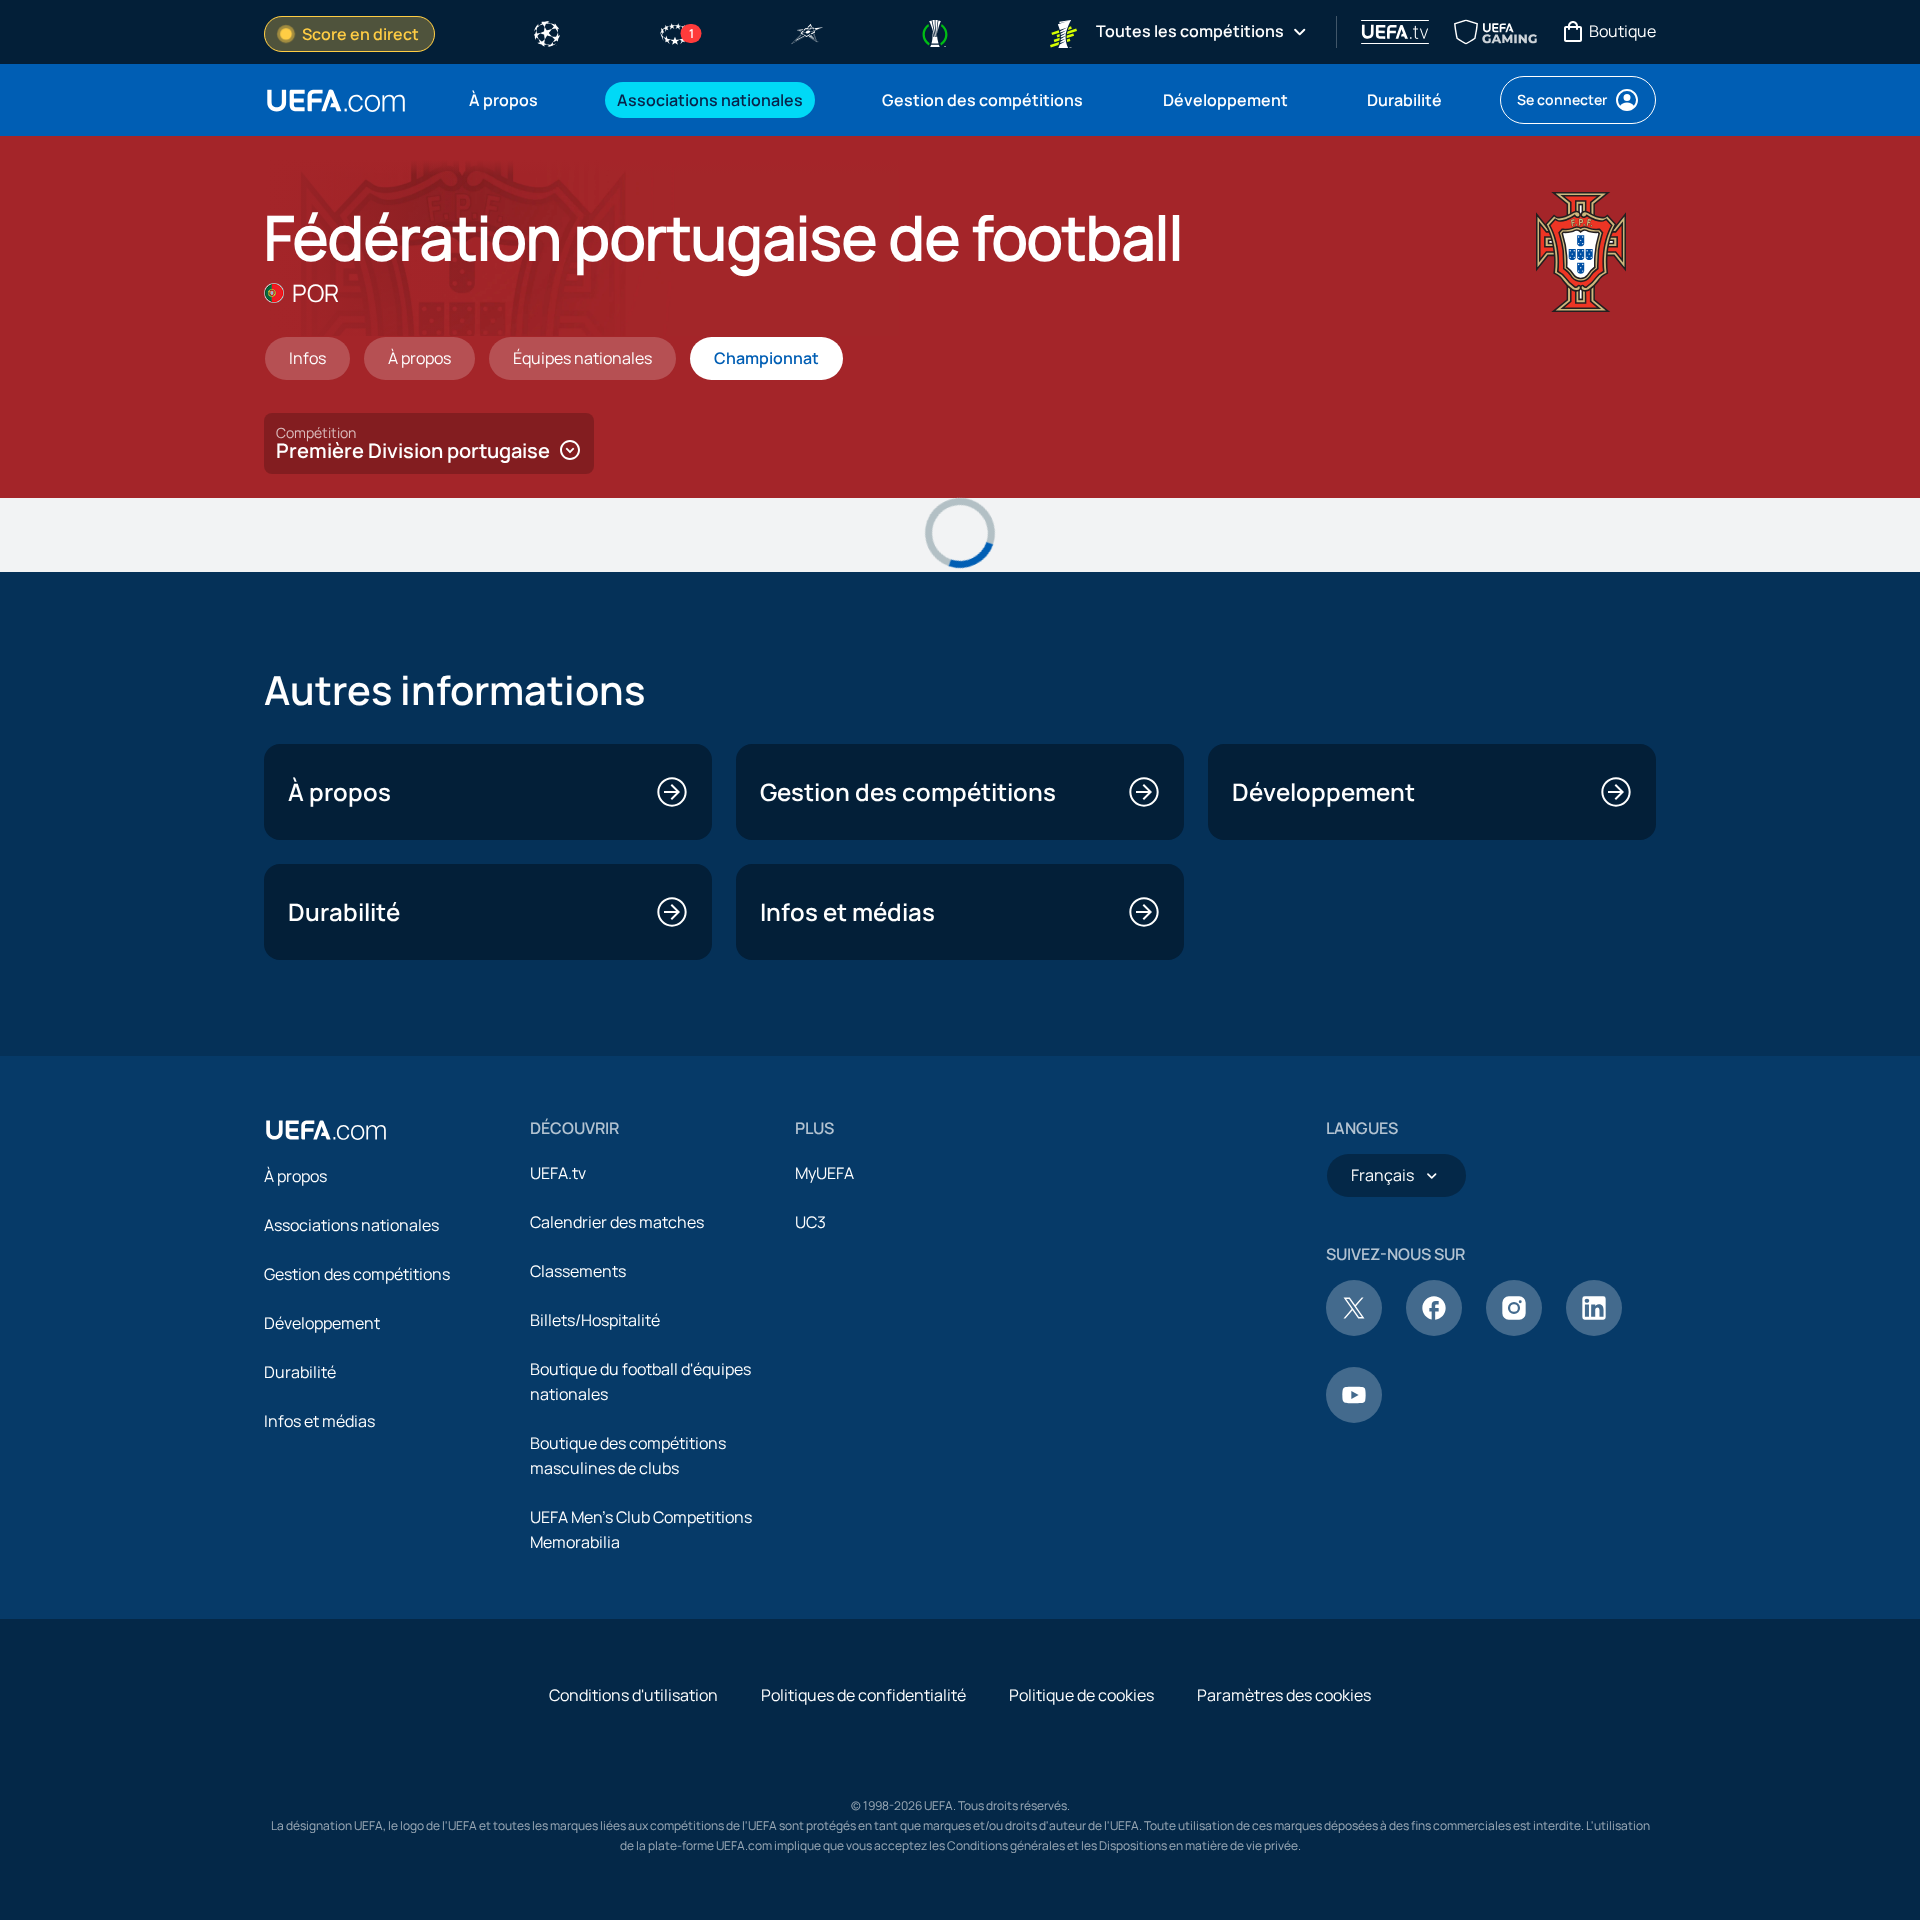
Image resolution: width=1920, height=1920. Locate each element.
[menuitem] (518, 100)
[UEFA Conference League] (935, 32)
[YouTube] (1354, 1417)
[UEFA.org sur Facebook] (1434, 1330)
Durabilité (300, 1372)
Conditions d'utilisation (633, 1695)
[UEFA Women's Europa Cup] (1063, 32)
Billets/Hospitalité (595, 1320)
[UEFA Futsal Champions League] (807, 32)
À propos (295, 1176)
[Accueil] (326, 1130)
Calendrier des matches (617, 1222)
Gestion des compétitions (357, 1274)
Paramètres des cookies (1284, 1695)
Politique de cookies (1081, 1695)
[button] (429, 443)
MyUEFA (824, 1173)
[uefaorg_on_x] (1354, 1330)
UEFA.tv (558, 1173)
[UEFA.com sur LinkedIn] (1594, 1330)
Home (336, 100)
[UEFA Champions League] (547, 32)
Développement (322, 1323)
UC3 (810, 1222)
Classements (578, 1271)
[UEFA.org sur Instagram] (1514, 1330)
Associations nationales (351, 1225)
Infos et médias (319, 1421)
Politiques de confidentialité (863, 1695)
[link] (503, 100)
